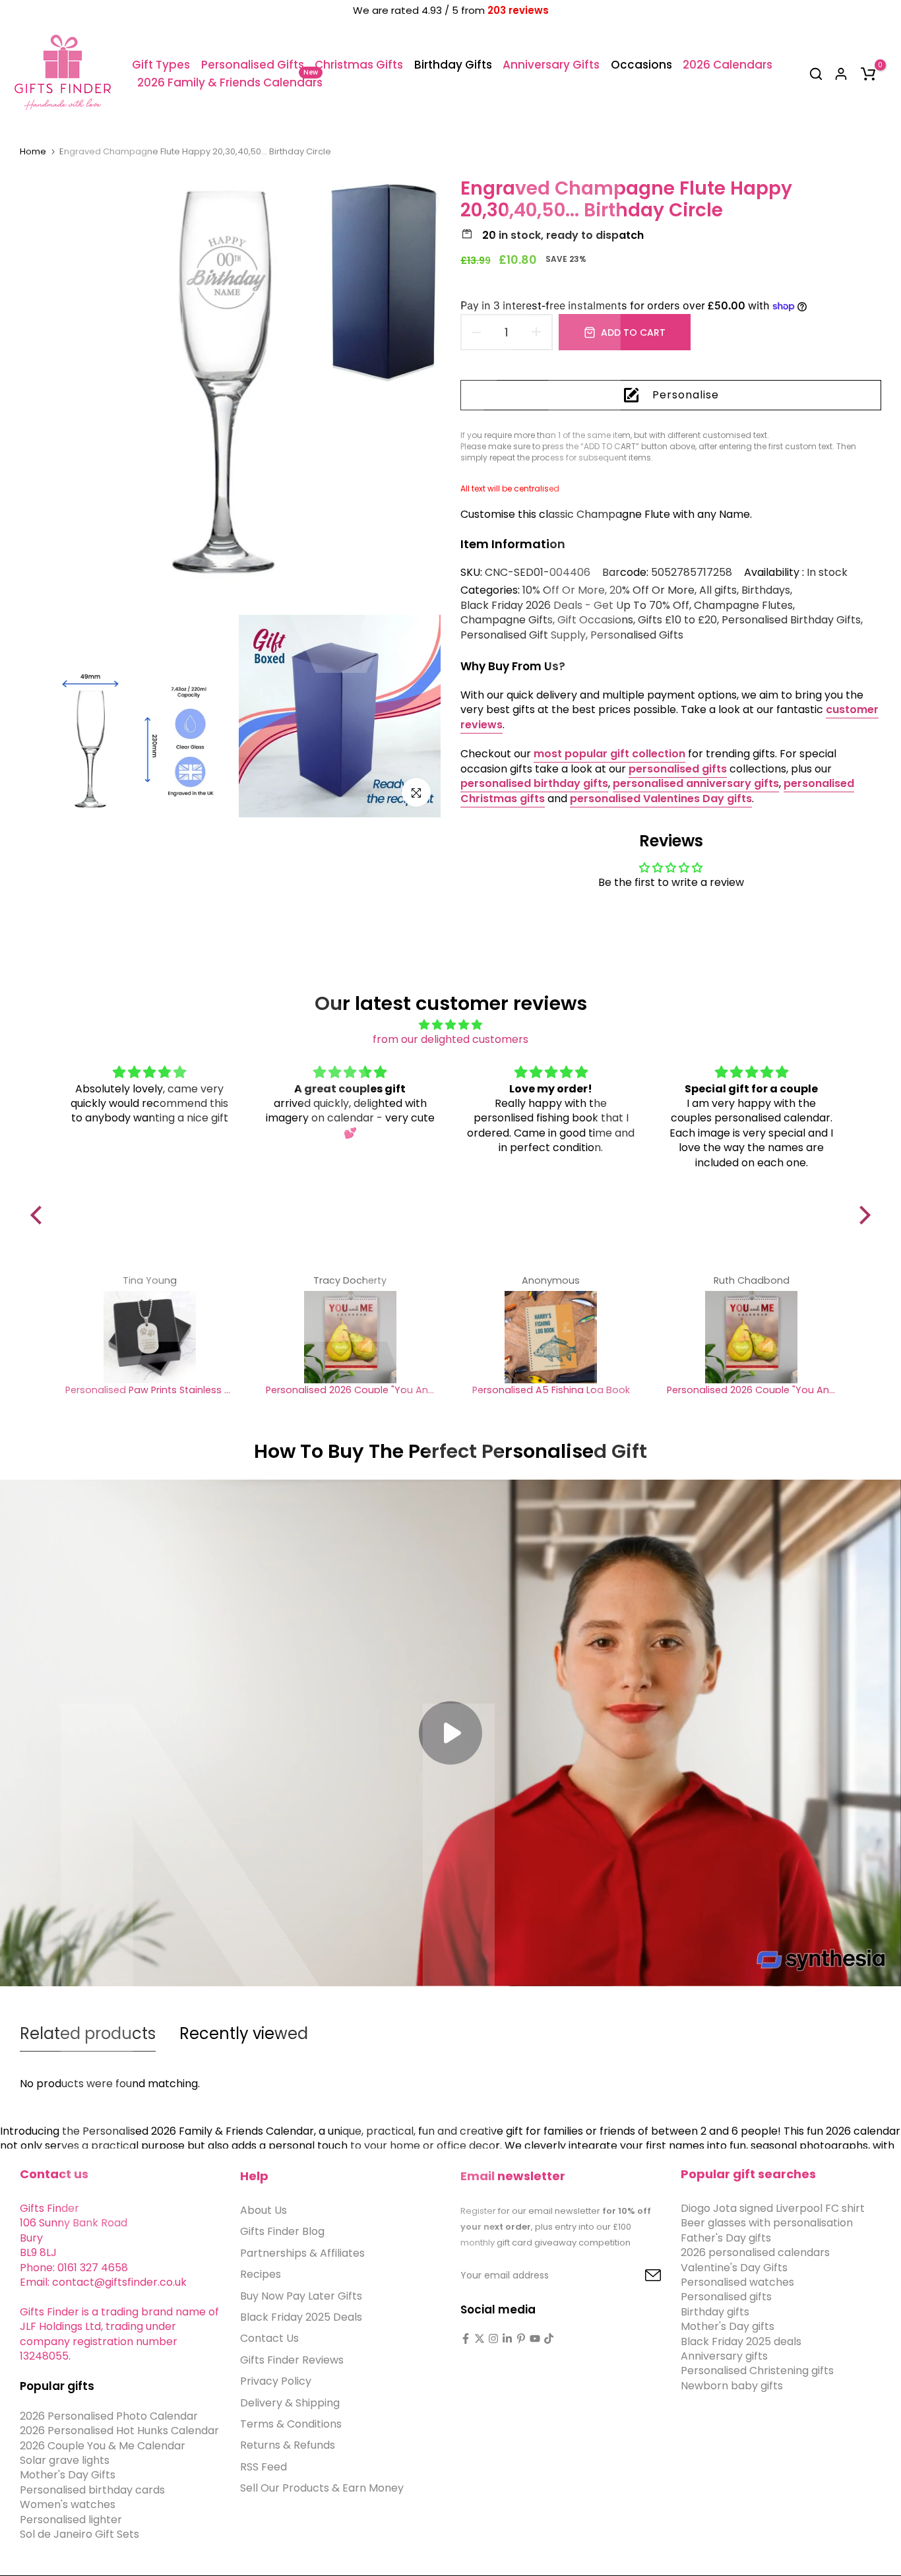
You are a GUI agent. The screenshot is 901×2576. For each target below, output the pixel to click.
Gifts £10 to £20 (677, 620)
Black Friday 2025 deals (741, 2341)
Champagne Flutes (743, 606)
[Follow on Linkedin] (507, 2339)
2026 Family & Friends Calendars (230, 82)
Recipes (261, 2275)
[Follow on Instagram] (493, 2339)
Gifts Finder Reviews (292, 2360)
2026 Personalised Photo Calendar (109, 2416)
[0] (868, 74)
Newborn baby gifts (732, 2386)
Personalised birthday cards (92, 2490)
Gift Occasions (595, 620)
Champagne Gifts (507, 620)
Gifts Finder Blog (282, 2232)
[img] (451, 1025)
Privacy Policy (276, 2382)
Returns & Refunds (288, 2446)
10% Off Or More (564, 590)
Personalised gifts (726, 2297)
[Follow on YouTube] (535, 2339)
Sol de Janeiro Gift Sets (79, 2534)
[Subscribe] (638, 2276)
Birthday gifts (715, 2312)
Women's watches (68, 2505)
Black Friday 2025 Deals (301, 2317)
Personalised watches (737, 2282)
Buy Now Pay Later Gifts (301, 2296)
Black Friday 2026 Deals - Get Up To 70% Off (575, 606)
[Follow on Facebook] (466, 2339)
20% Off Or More (652, 590)
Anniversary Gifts (551, 65)
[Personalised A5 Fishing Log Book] (551, 1337)
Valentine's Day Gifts (734, 2268)
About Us (264, 2210)
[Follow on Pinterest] (521, 2339)
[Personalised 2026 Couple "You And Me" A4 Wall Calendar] (350, 1337)
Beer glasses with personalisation (767, 2223)
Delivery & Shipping (290, 2403)
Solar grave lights (65, 2460)
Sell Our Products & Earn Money (322, 2488)
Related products (88, 2033)
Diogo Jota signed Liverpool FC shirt (773, 2208)
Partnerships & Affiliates (302, 2253)
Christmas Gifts (359, 65)
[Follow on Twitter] (480, 2339)
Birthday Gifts (453, 65)
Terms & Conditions (291, 2424)
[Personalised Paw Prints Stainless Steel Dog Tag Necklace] (150, 1337)
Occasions (641, 65)
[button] (40, 1215)
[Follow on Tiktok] (549, 2339)
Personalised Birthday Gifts (791, 620)
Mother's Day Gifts (68, 2475)
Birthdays (766, 590)
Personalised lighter (71, 2520)
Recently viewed (244, 2033)
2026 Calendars (728, 65)
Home (33, 152)
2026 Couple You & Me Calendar (103, 2446)
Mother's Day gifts (728, 2327)
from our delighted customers (450, 1039)
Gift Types (161, 65)
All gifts (718, 590)
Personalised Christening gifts (757, 2371)
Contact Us (269, 2339)
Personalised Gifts (253, 65)
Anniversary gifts (724, 2356)
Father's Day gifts (726, 2238)
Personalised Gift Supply (523, 635)
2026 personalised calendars (755, 2253)
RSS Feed (264, 2467)
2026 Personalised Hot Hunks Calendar (119, 2431)
